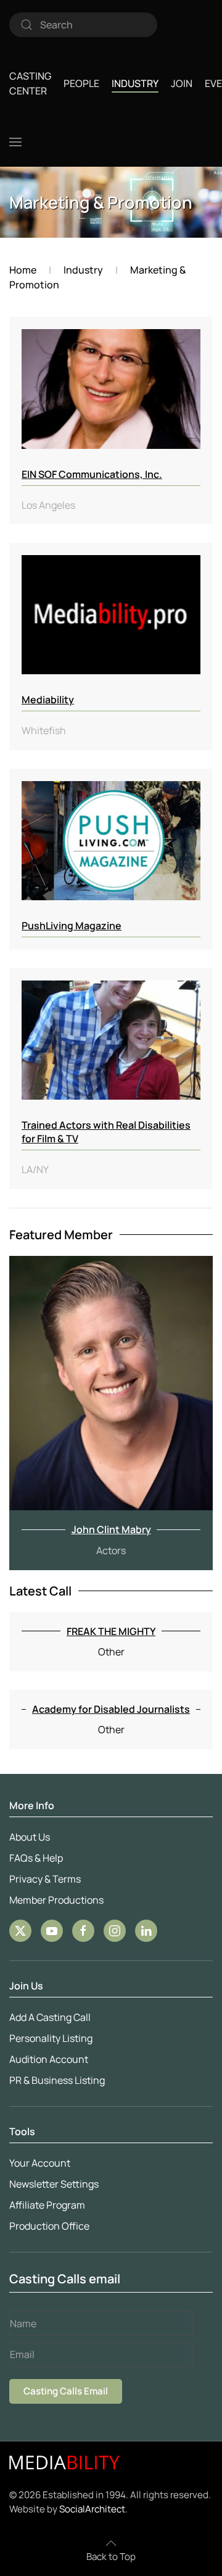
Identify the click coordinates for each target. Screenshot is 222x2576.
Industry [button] (135, 83)
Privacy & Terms (45, 1879)
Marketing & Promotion (101, 202)
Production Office (49, 2226)
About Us (30, 1837)
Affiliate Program (47, 2205)
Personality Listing (51, 2038)
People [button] (81, 83)
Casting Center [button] (30, 83)
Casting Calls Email (66, 2391)
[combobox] (83, 25)
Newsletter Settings (54, 2184)
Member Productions (56, 1900)
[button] (15, 142)
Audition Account (49, 2059)
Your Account (40, 2163)
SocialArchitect (92, 2509)
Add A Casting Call (50, 2017)
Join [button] (182, 83)
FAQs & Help (36, 1858)
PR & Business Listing (57, 2080)
